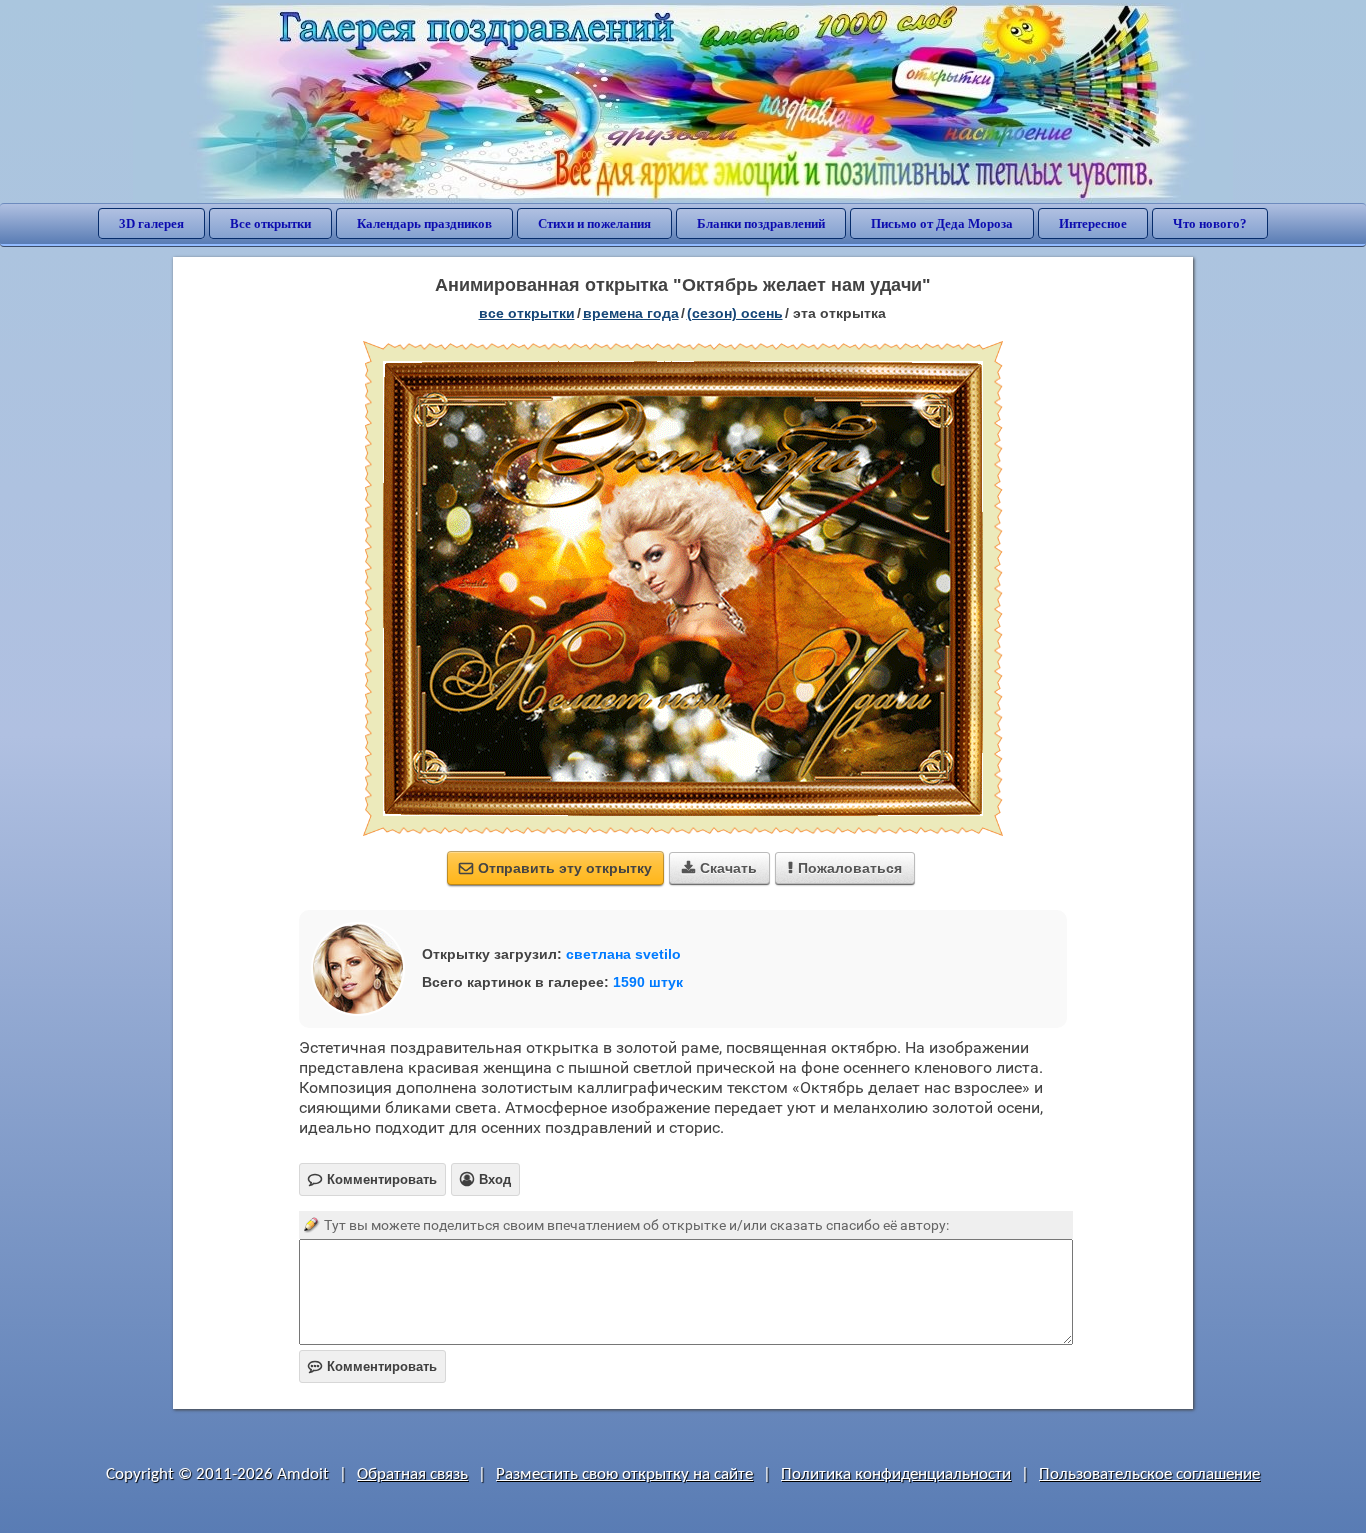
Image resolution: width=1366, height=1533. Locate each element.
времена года (631, 313)
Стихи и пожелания (594, 223)
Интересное (1093, 223)
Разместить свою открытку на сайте (624, 1474)
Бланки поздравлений (761, 223)
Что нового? (1210, 223)
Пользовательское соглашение (1149, 1474)
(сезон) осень (735, 313)
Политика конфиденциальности (896, 1474)
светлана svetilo (623, 954)
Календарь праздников (424, 223)
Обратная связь (412, 1474)
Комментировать (372, 1366)
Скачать (719, 868)
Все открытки (270, 223)
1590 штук (648, 982)
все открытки (527, 313)
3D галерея (151, 223)
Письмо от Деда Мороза (942, 223)
